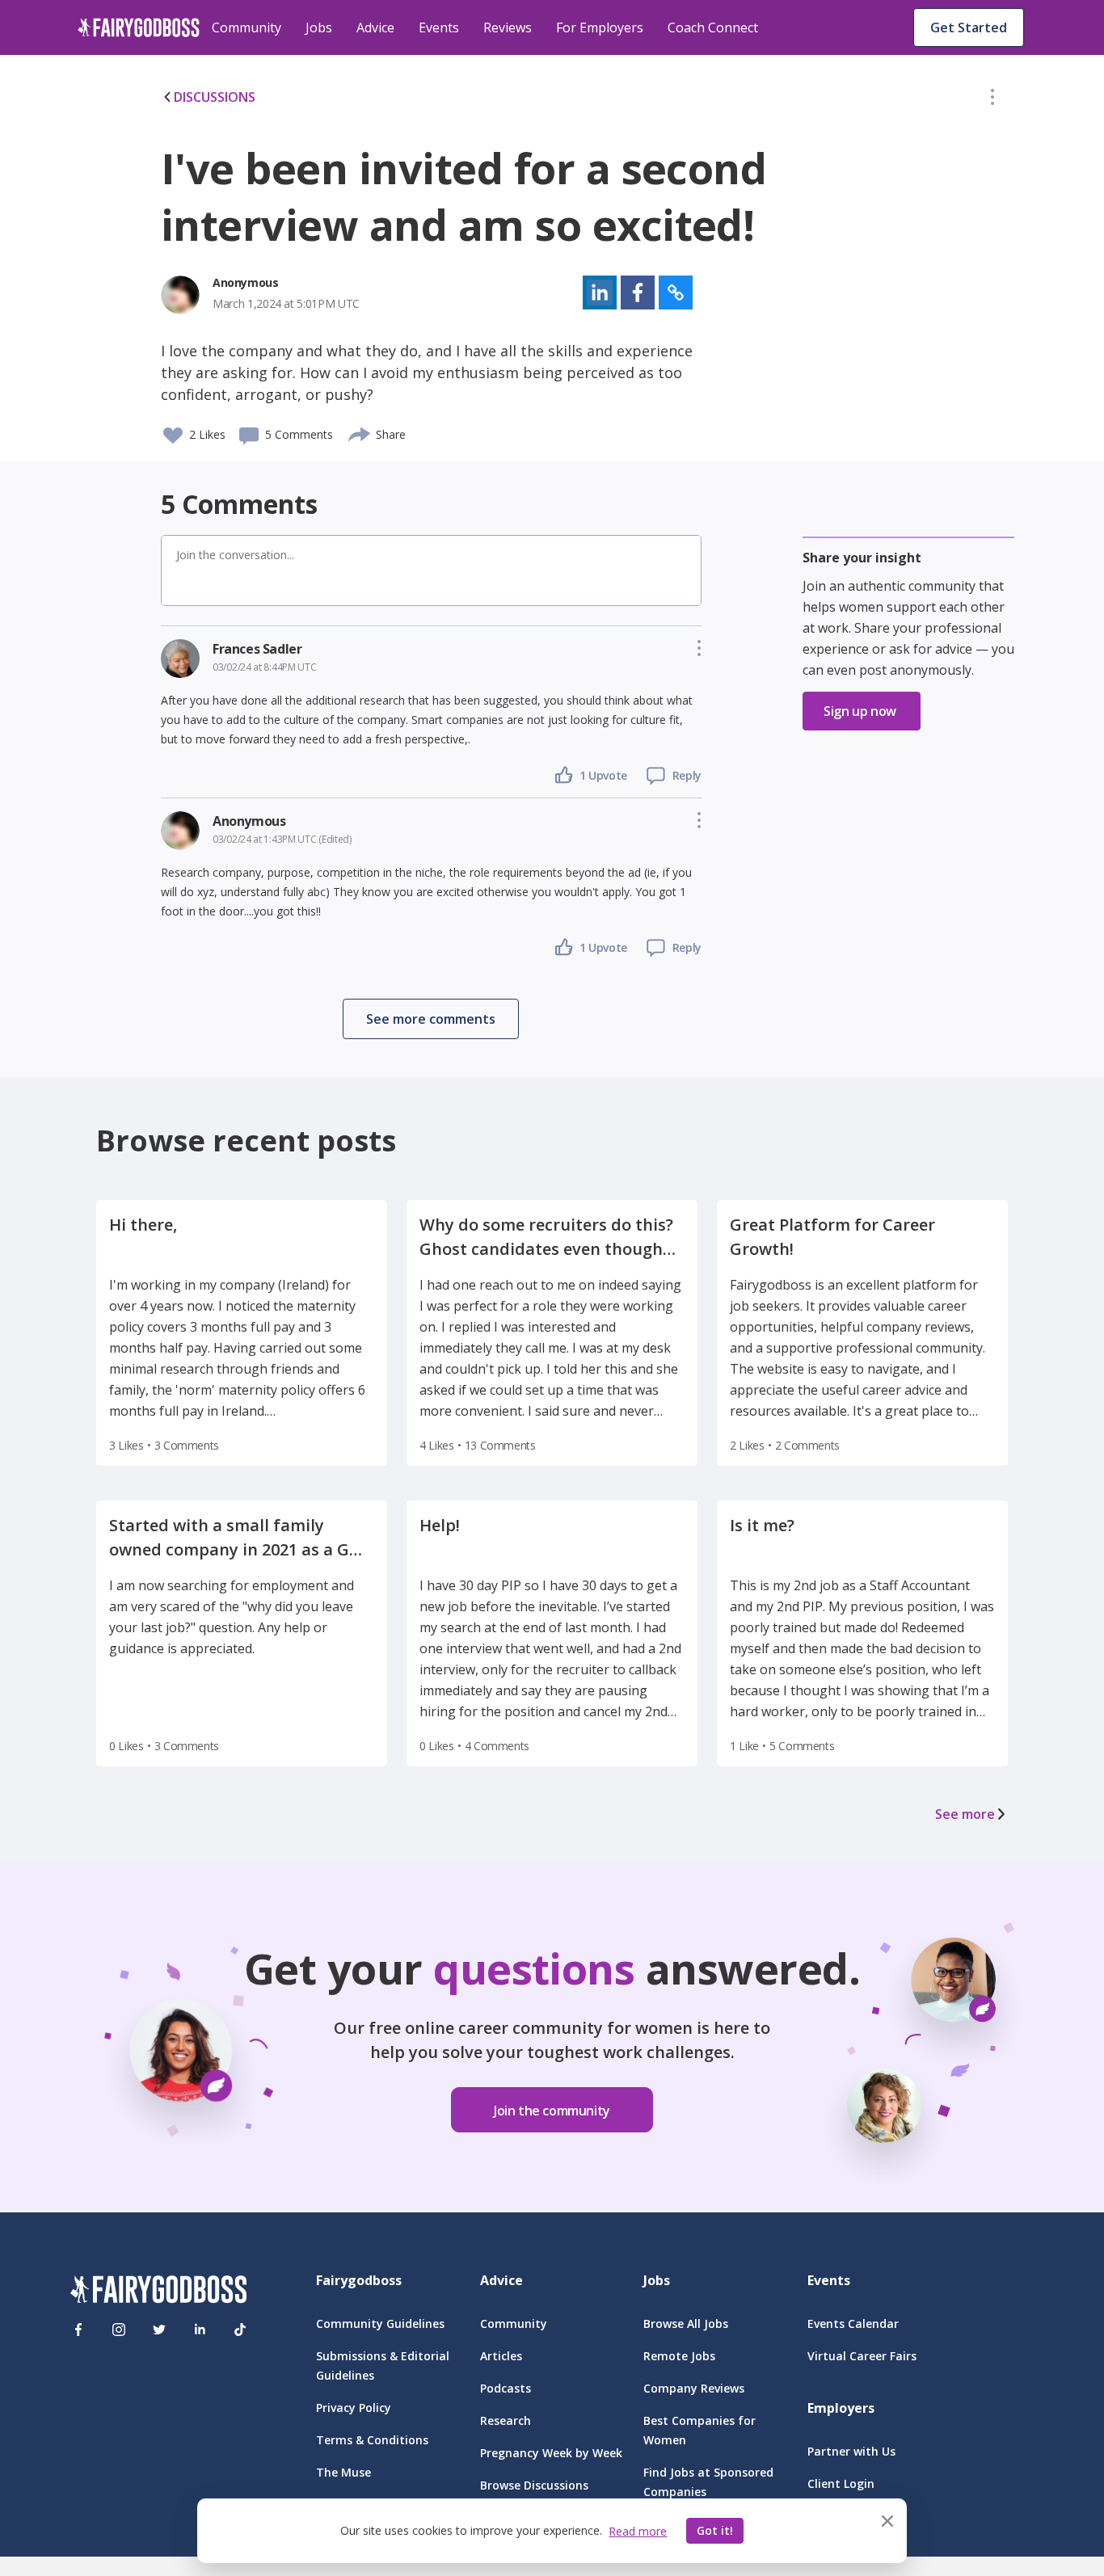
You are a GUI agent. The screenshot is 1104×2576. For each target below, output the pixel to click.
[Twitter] (159, 2330)
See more (965, 1814)
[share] (360, 432)
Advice (375, 27)
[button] (992, 100)
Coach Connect (713, 27)
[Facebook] (78, 2330)
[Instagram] (119, 2330)
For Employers (600, 27)
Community (247, 27)
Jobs (319, 27)
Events (439, 27)
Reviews (508, 27)
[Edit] (992, 100)
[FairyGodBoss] (158, 2292)
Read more (638, 2531)
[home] (139, 27)
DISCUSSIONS (215, 97)
